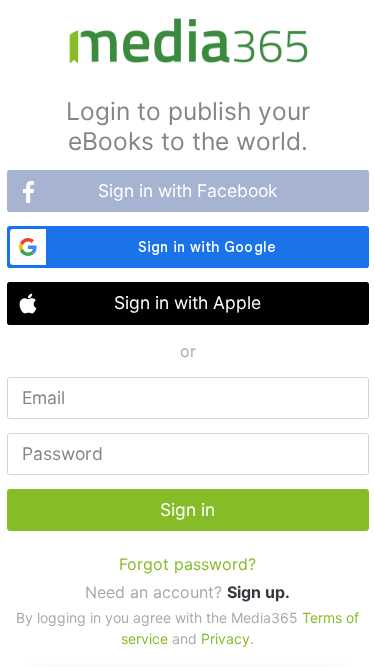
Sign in (187, 509)
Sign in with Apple (187, 302)
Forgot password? (187, 564)
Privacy (225, 638)
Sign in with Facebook (188, 190)
